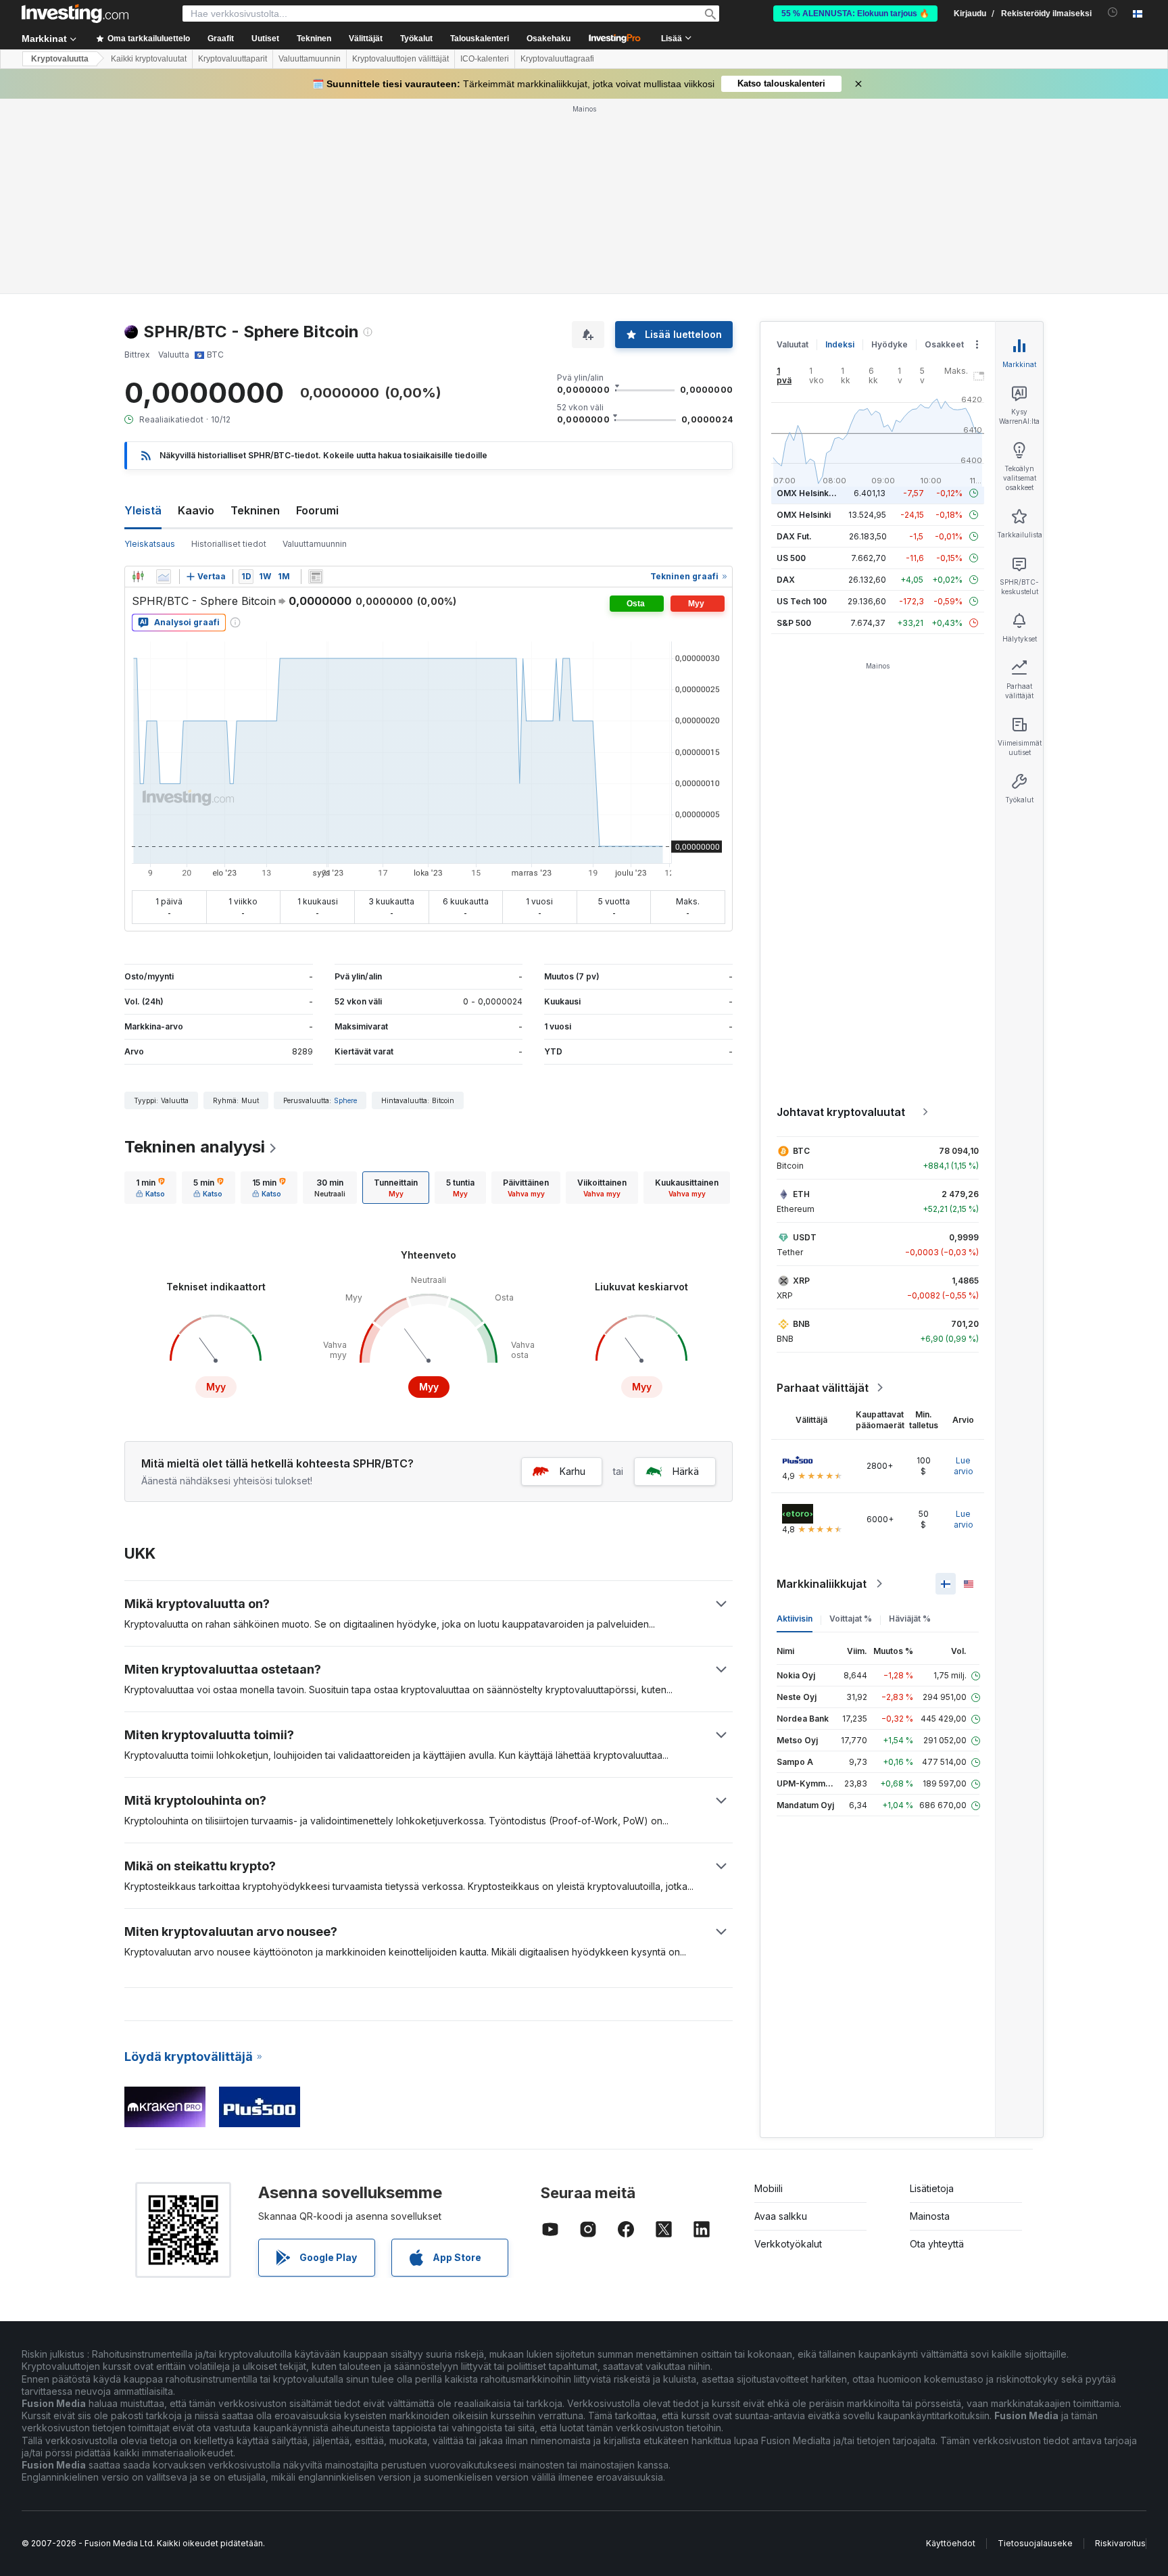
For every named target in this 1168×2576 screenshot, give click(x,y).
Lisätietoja (932, 2188)
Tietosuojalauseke (1035, 2543)
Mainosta (930, 2216)
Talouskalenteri (480, 39)
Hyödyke (890, 344)
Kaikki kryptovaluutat (149, 59)
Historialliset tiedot (229, 544)
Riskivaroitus (1120, 2543)
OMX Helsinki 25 (810, 493)
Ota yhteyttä (937, 2244)
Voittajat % (851, 1619)
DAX (786, 580)
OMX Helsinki (804, 515)
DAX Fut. (794, 536)
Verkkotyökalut (788, 2244)
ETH (801, 1194)
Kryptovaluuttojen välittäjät (400, 59)
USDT (805, 1237)
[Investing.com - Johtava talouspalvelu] (75, 14)
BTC (801, 1151)
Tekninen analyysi (195, 1147)
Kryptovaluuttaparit (233, 59)
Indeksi (840, 344)
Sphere (345, 1100)
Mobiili (769, 2188)
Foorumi (317, 510)
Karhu (573, 1471)
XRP (801, 1281)
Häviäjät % (910, 1619)
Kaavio (196, 510)
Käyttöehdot (951, 2543)
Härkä (686, 1471)
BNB (801, 1324)
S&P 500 (794, 623)
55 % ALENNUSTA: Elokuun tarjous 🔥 (855, 14)
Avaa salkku (781, 2216)
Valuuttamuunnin (310, 59)
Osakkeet (944, 344)
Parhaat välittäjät (823, 1388)
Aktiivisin (795, 1619)
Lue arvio (964, 1466)
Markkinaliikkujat (822, 1584)
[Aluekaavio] (164, 577)
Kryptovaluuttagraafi (557, 59)
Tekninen (255, 510)
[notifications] (1113, 13)
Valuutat (793, 344)
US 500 (791, 558)
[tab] (150, 1188)
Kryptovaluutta (60, 59)
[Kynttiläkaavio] (138, 577)
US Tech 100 (802, 601)
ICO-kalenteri (485, 59)
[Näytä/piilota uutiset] (316, 577)
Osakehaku (549, 39)
